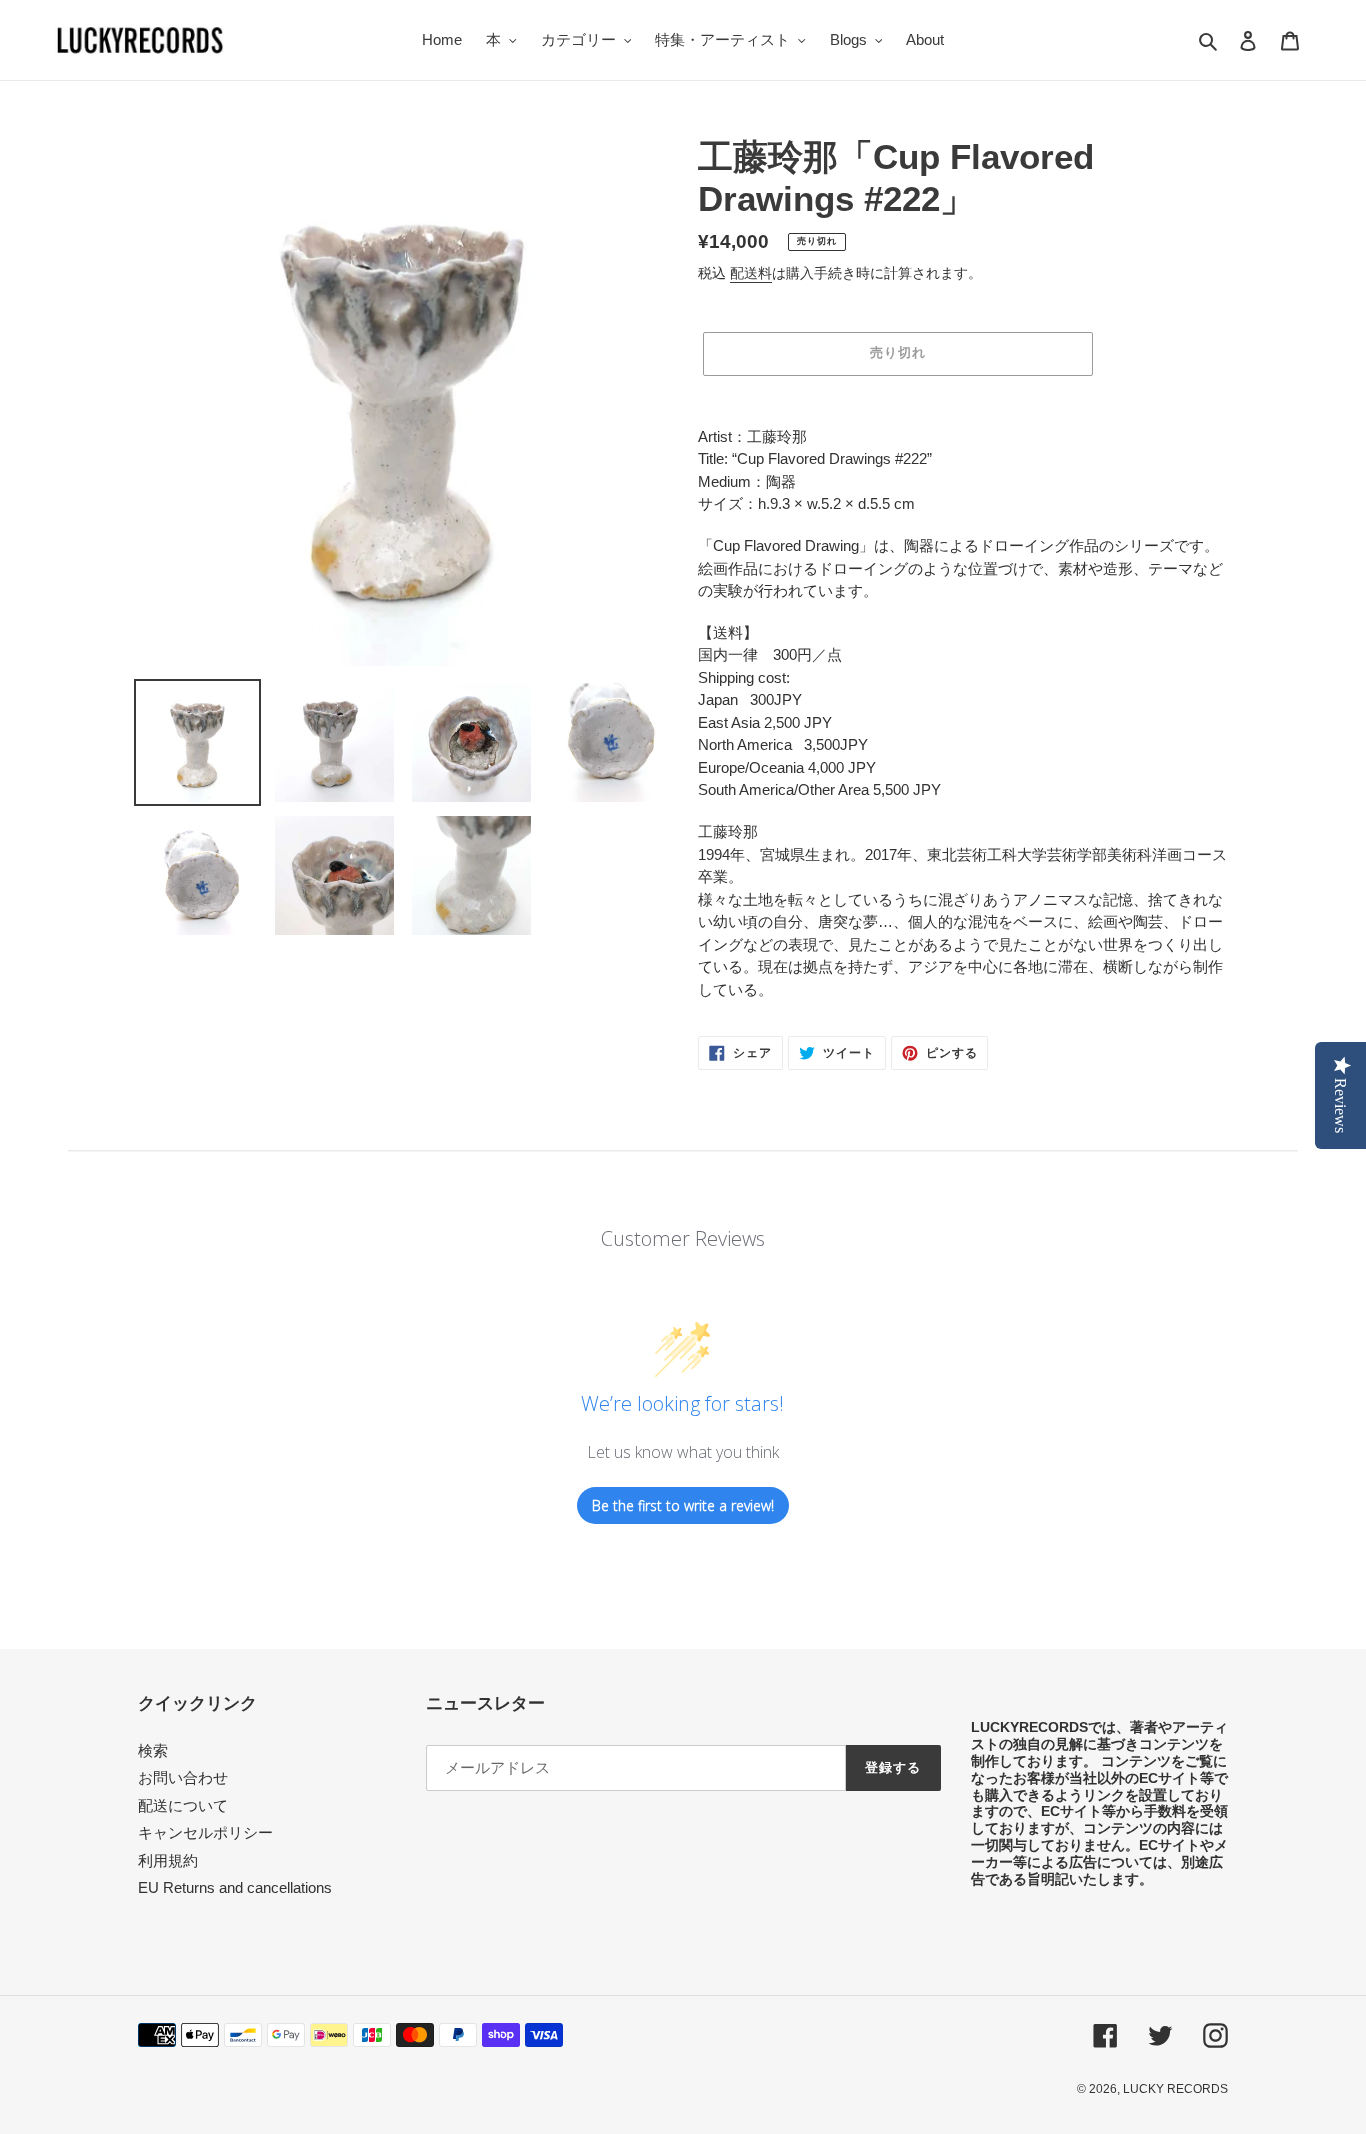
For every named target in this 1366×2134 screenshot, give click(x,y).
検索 (153, 1750)
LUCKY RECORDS (1175, 2089)
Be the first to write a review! (683, 1505)
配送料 (751, 273)
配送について (183, 1805)
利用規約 (168, 1860)
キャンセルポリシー (205, 1832)
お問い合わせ (183, 1777)
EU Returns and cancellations (235, 1887)
